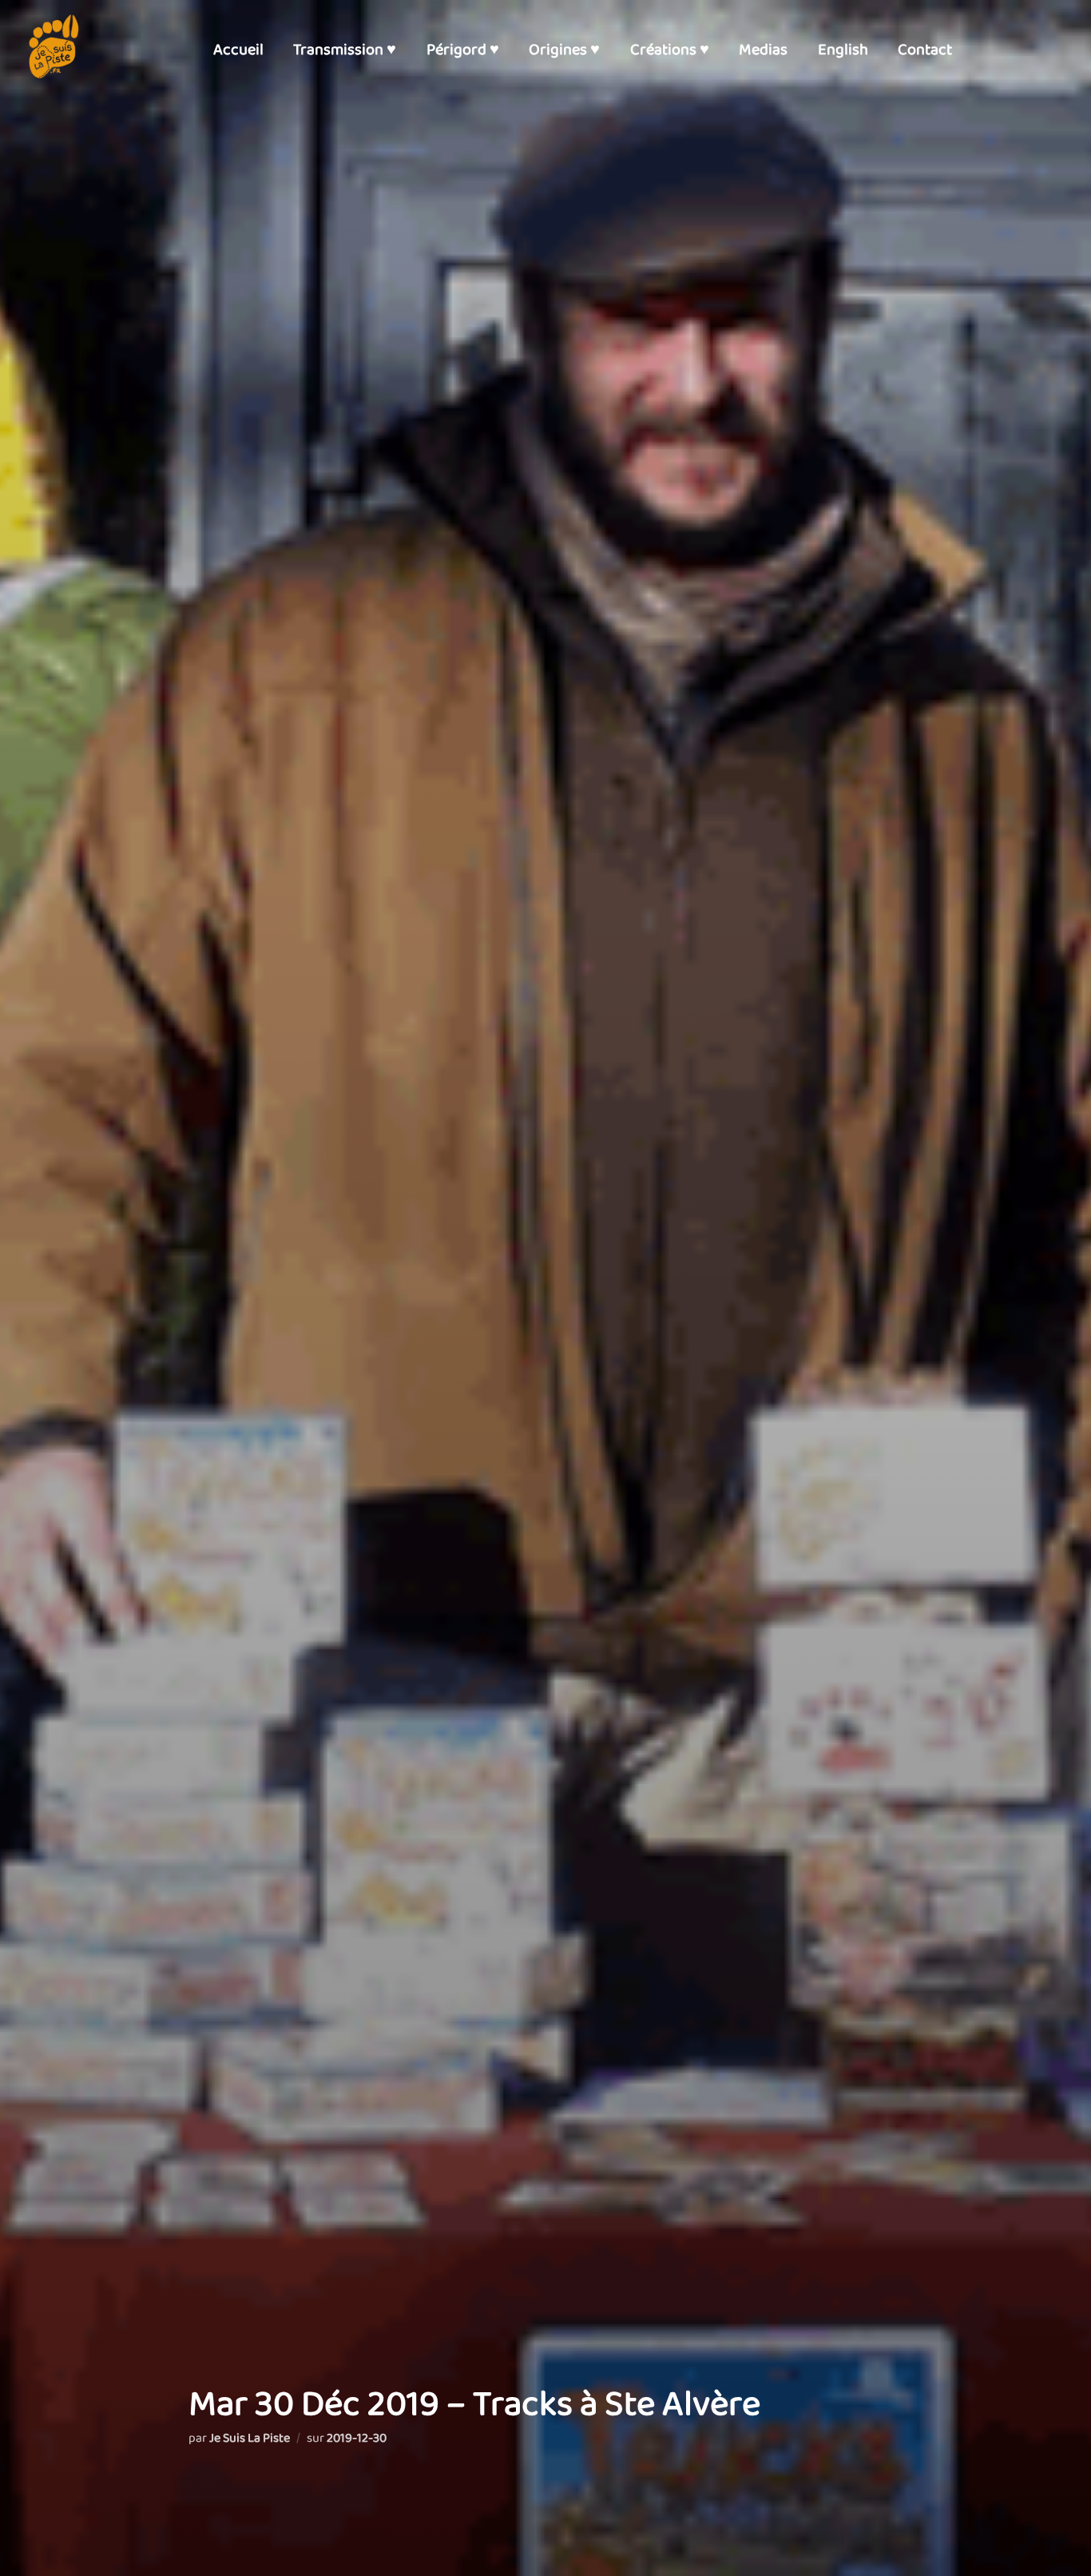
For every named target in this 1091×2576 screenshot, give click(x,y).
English (843, 50)
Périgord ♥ (463, 50)
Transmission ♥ (345, 50)
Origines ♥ (564, 50)
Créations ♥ (670, 50)
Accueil (238, 50)
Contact (925, 50)
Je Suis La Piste (250, 2438)
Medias (763, 50)
